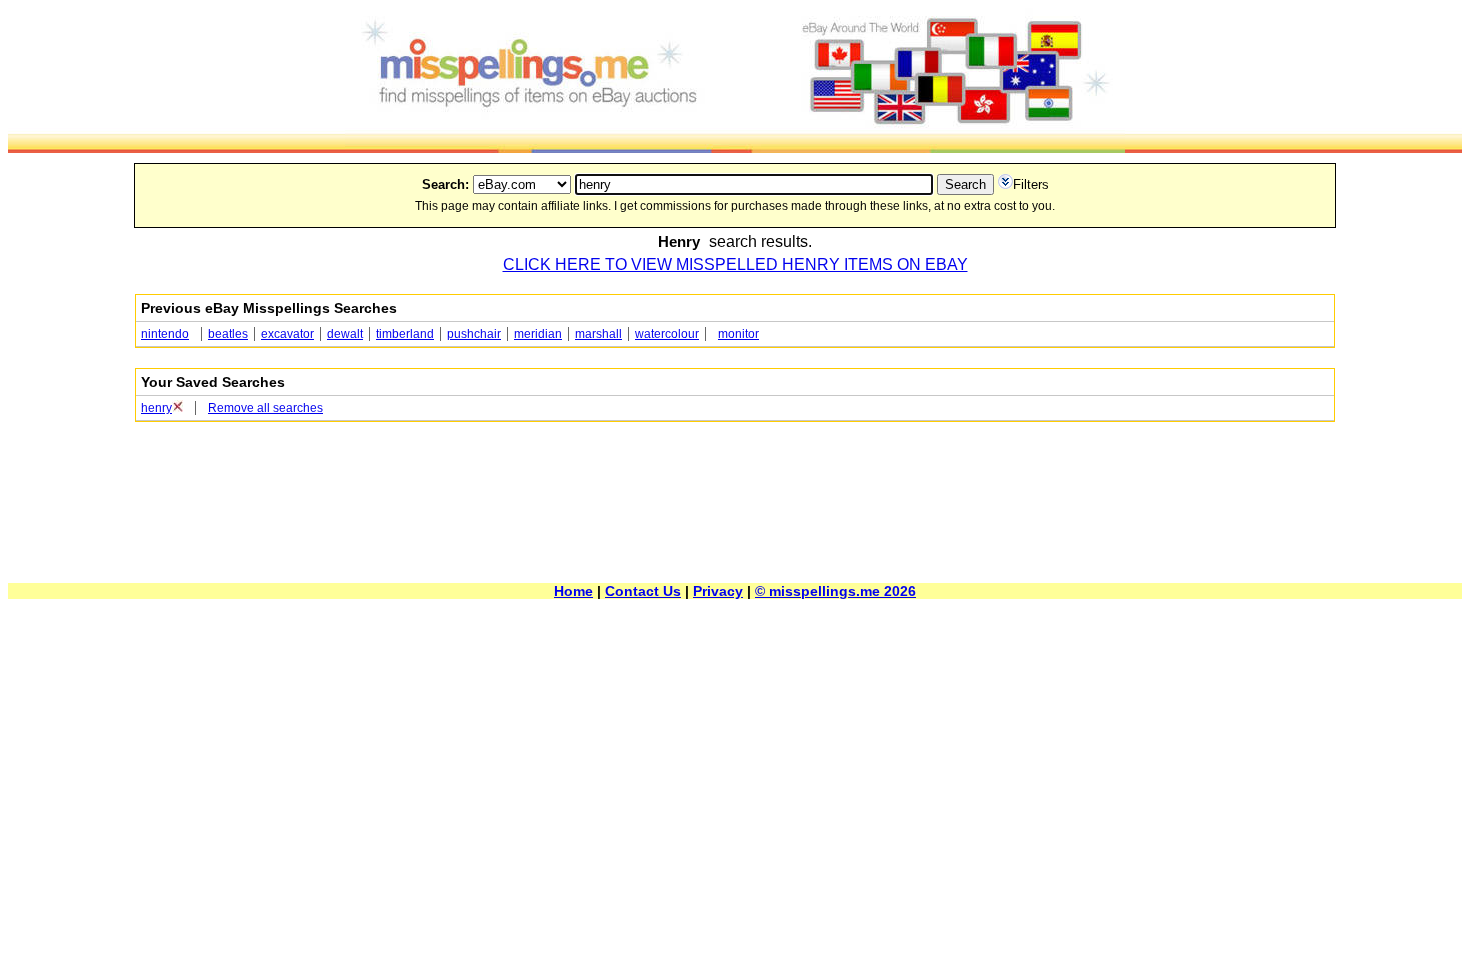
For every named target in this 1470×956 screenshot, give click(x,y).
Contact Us (643, 591)
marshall (598, 334)
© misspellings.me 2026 (835, 591)
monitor (738, 334)
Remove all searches (265, 408)
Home (573, 591)
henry (156, 408)
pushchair (474, 334)
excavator (287, 334)
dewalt (345, 334)
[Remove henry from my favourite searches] (177, 408)
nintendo (165, 334)
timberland (405, 334)
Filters (1031, 184)
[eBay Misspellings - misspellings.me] (735, 147)
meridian (538, 334)
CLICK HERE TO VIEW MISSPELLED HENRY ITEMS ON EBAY (735, 264)
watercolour (667, 334)
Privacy (718, 591)
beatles (228, 334)
